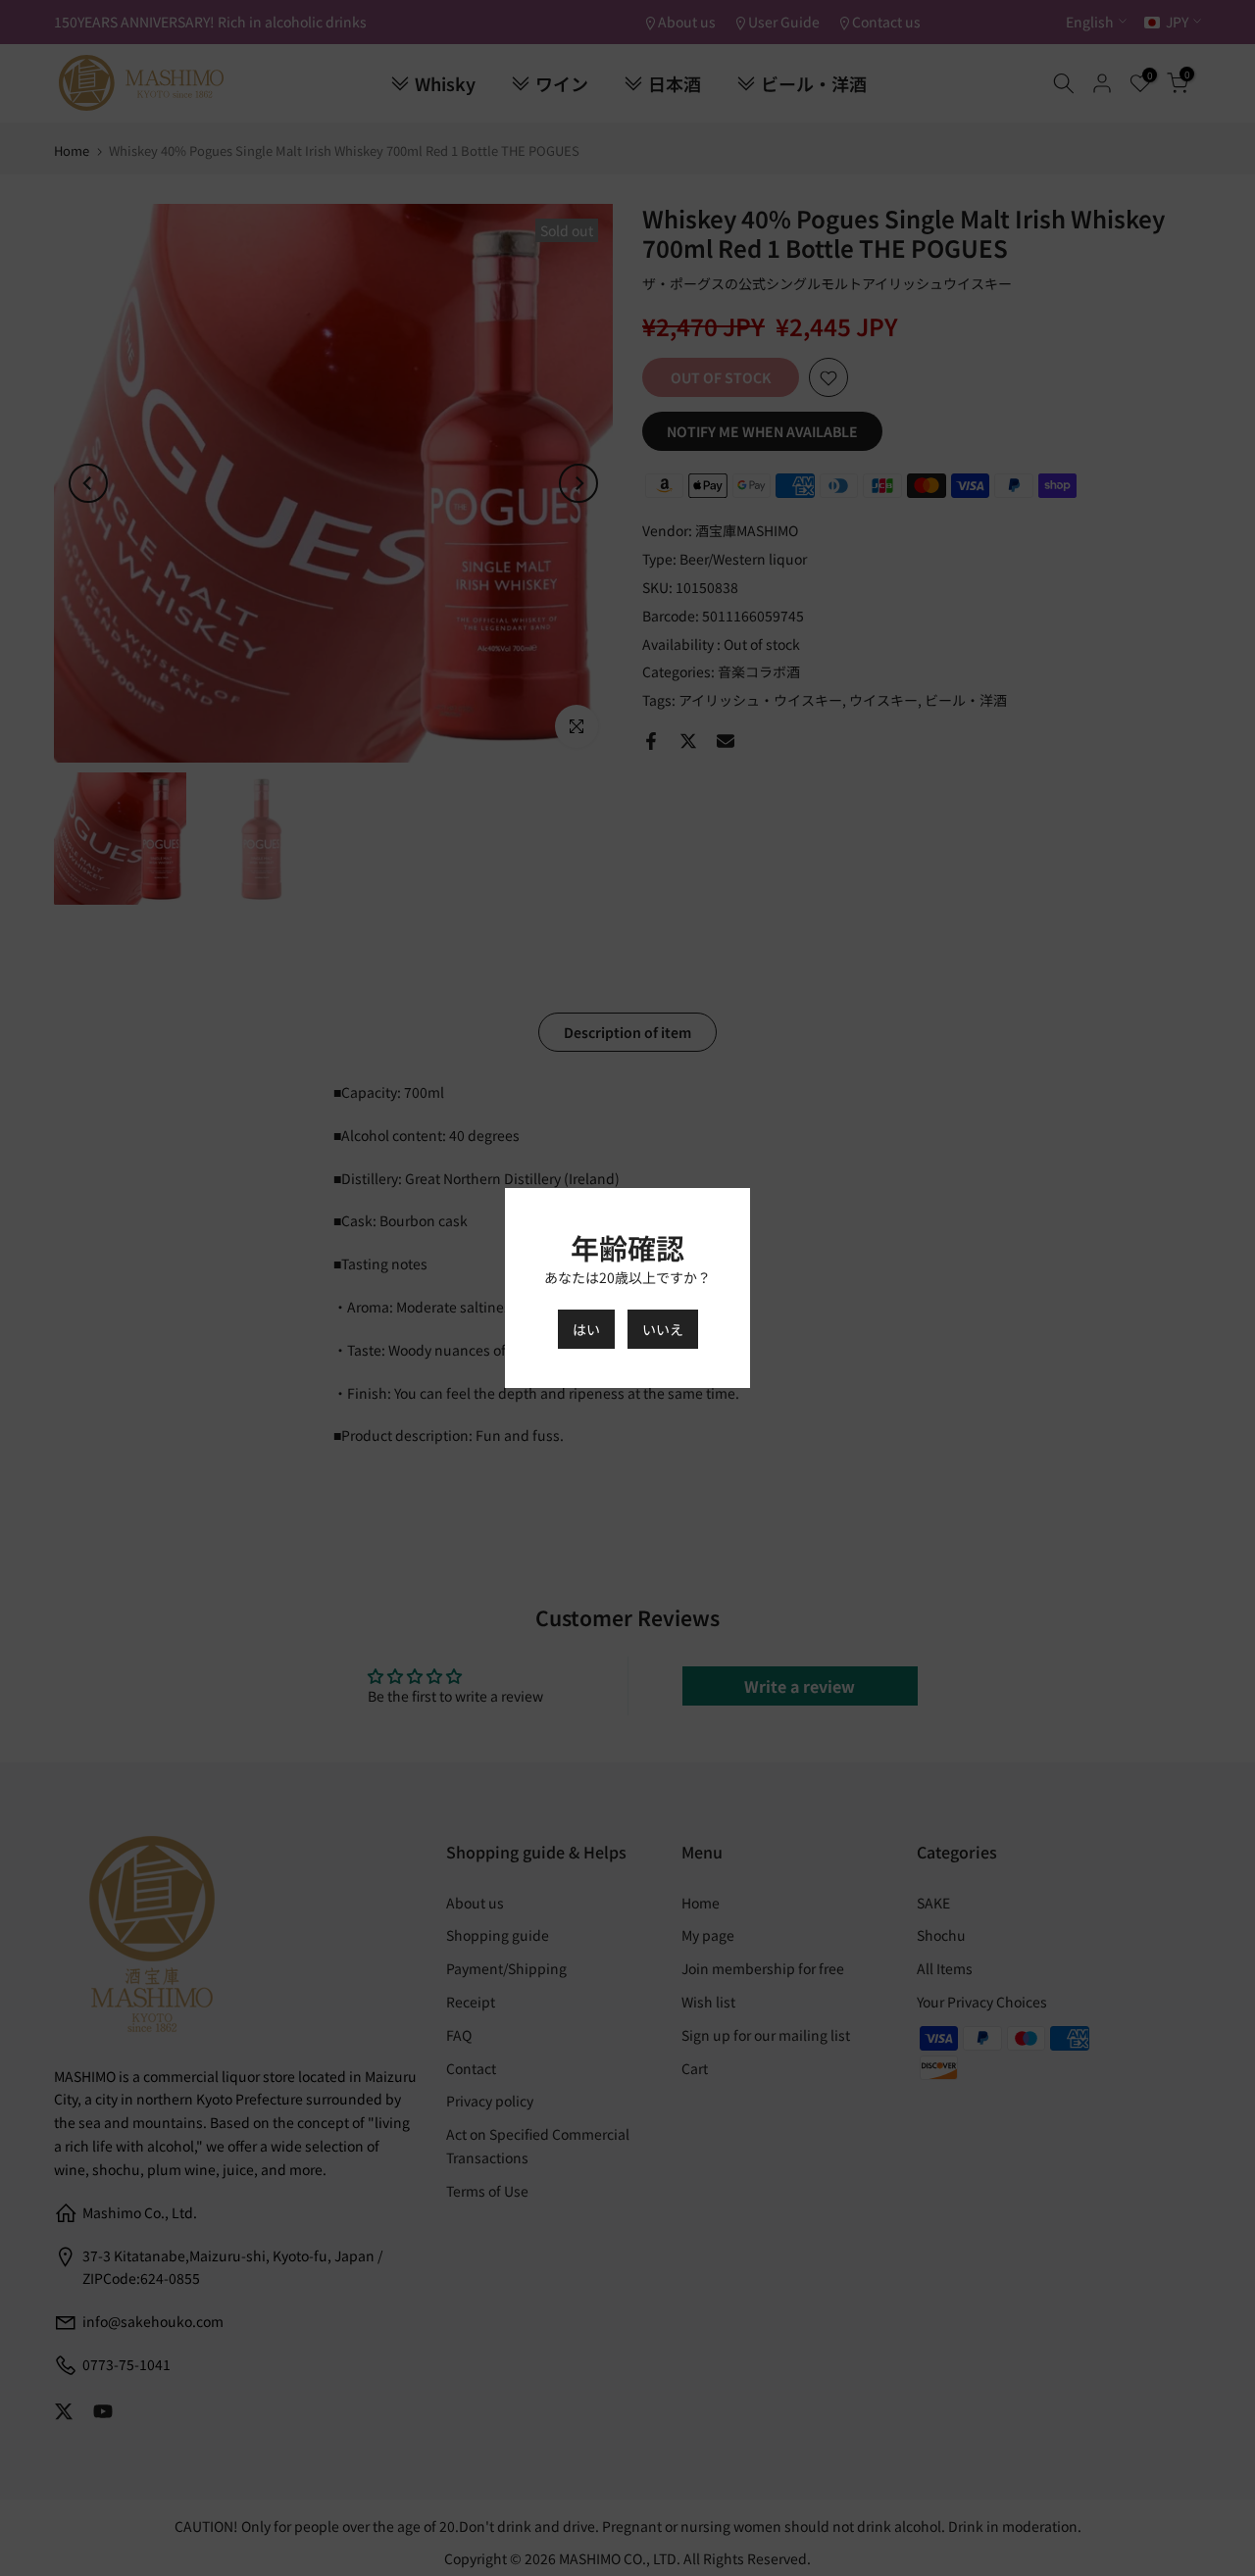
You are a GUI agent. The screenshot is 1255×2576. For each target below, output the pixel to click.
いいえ (663, 1329)
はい (586, 1329)
